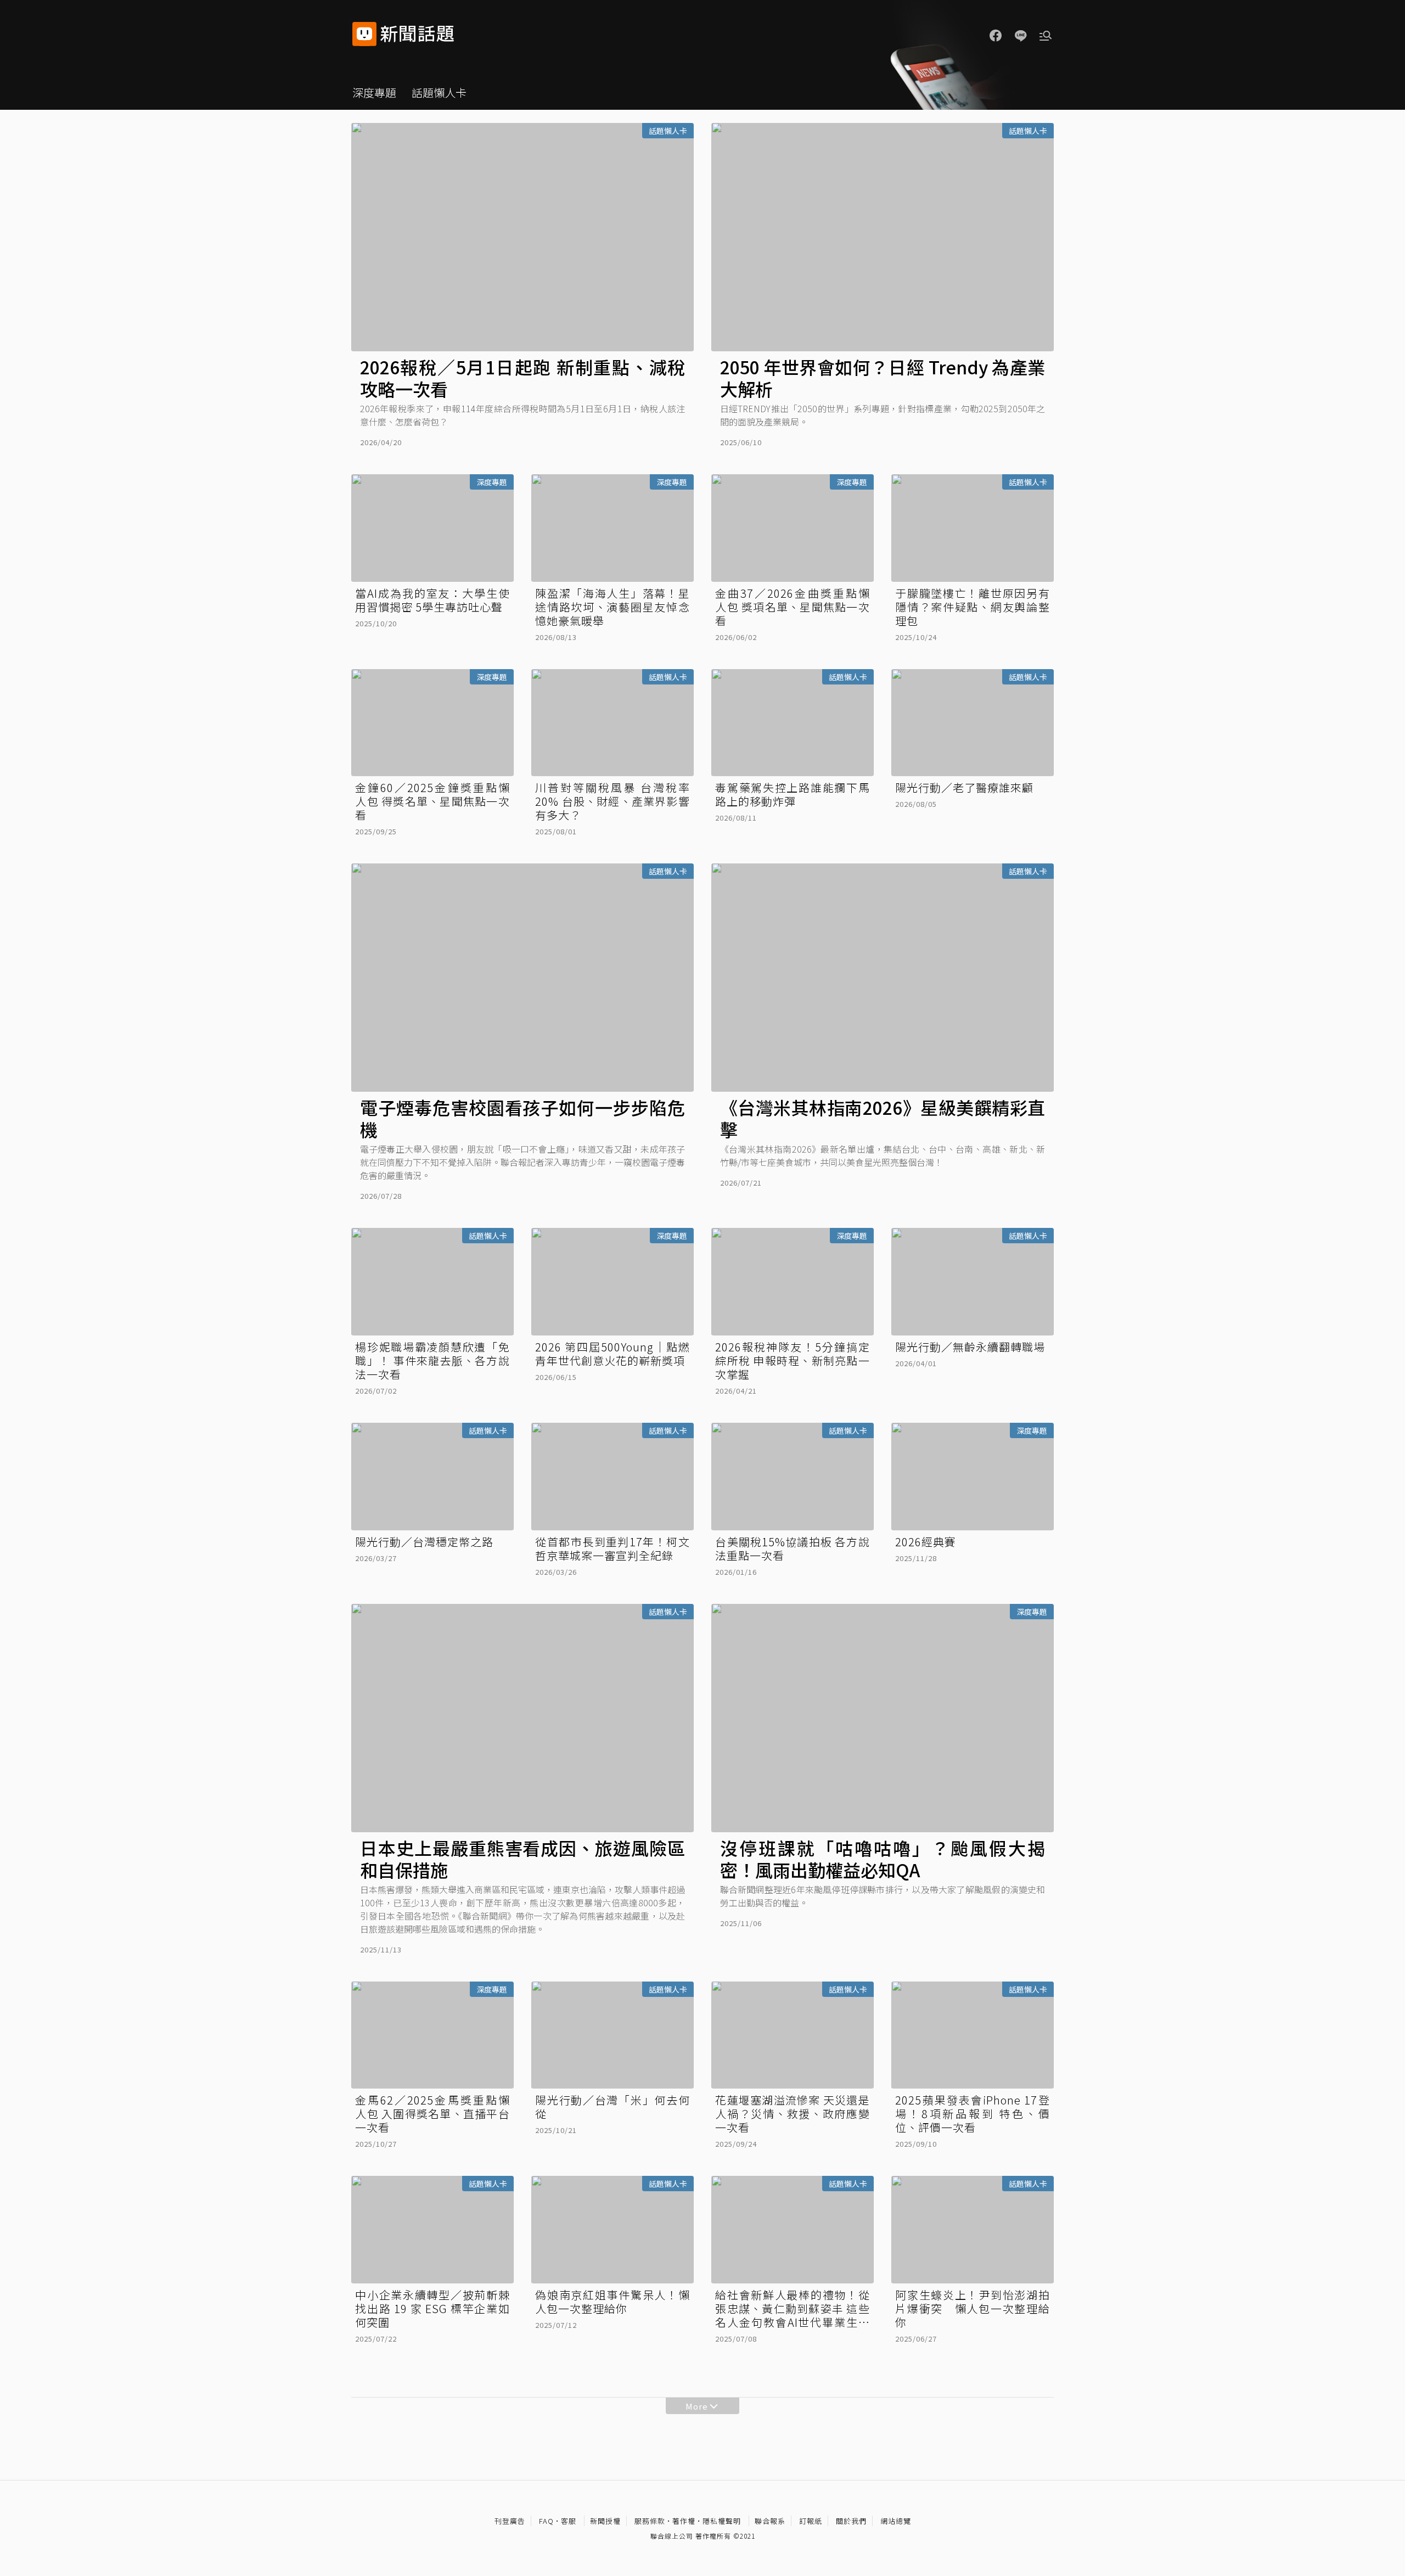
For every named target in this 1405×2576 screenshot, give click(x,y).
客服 (569, 2521)
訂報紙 (811, 2521)
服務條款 (650, 2521)
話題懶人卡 (439, 92)
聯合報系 (770, 2521)
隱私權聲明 (722, 2521)
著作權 (684, 2521)
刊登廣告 (510, 2521)
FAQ (546, 2521)
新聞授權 (605, 2521)
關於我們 (851, 2521)
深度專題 (374, 92)
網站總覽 (896, 2521)
